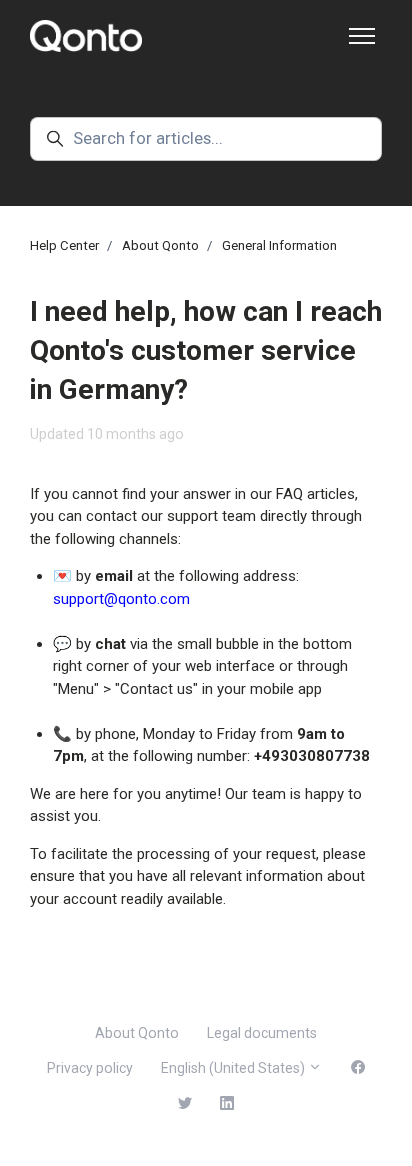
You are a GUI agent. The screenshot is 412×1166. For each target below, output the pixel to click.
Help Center (64, 245)
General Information (279, 245)
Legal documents (262, 1033)
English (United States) (234, 1068)
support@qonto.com (121, 599)
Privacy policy (90, 1068)
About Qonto (160, 245)
